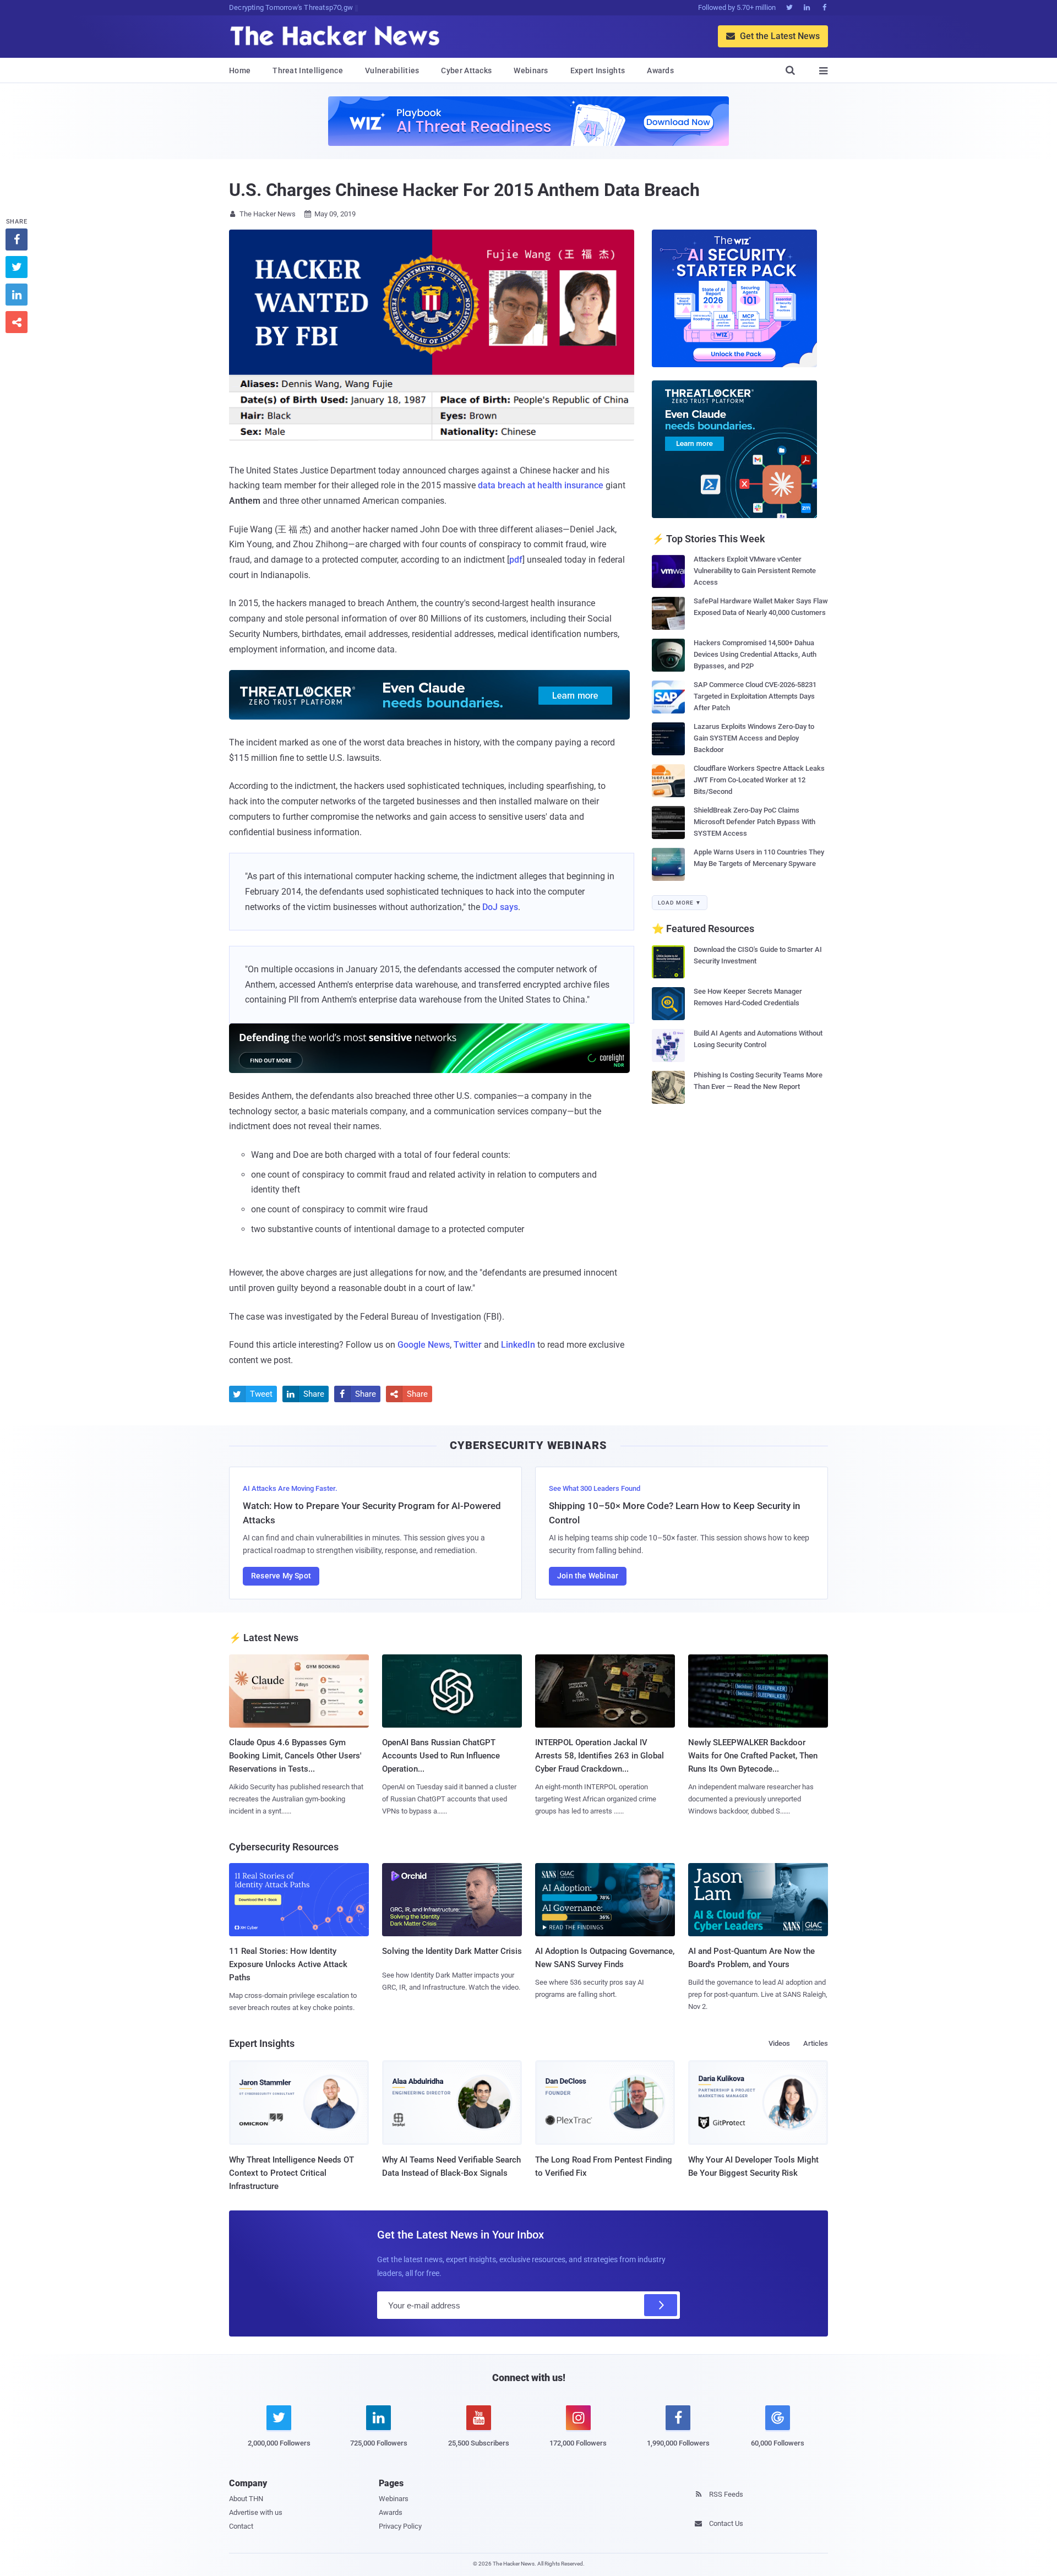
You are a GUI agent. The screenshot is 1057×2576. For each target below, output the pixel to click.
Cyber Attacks (466, 70)
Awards (660, 70)
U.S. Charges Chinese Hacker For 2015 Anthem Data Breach (464, 190)
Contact (241, 2526)
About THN (246, 2499)
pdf (516, 560)
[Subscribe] (661, 2305)
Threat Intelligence (308, 70)
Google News (424, 1345)
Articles (816, 2043)
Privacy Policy (400, 2526)
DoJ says (500, 907)
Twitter (468, 1345)
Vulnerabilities (392, 70)
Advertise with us (256, 2512)
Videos (779, 2043)
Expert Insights (598, 70)
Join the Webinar (588, 1576)
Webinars (531, 70)
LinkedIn (518, 1345)
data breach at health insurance (541, 485)
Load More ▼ (680, 903)
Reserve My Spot (281, 1576)
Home (240, 70)
